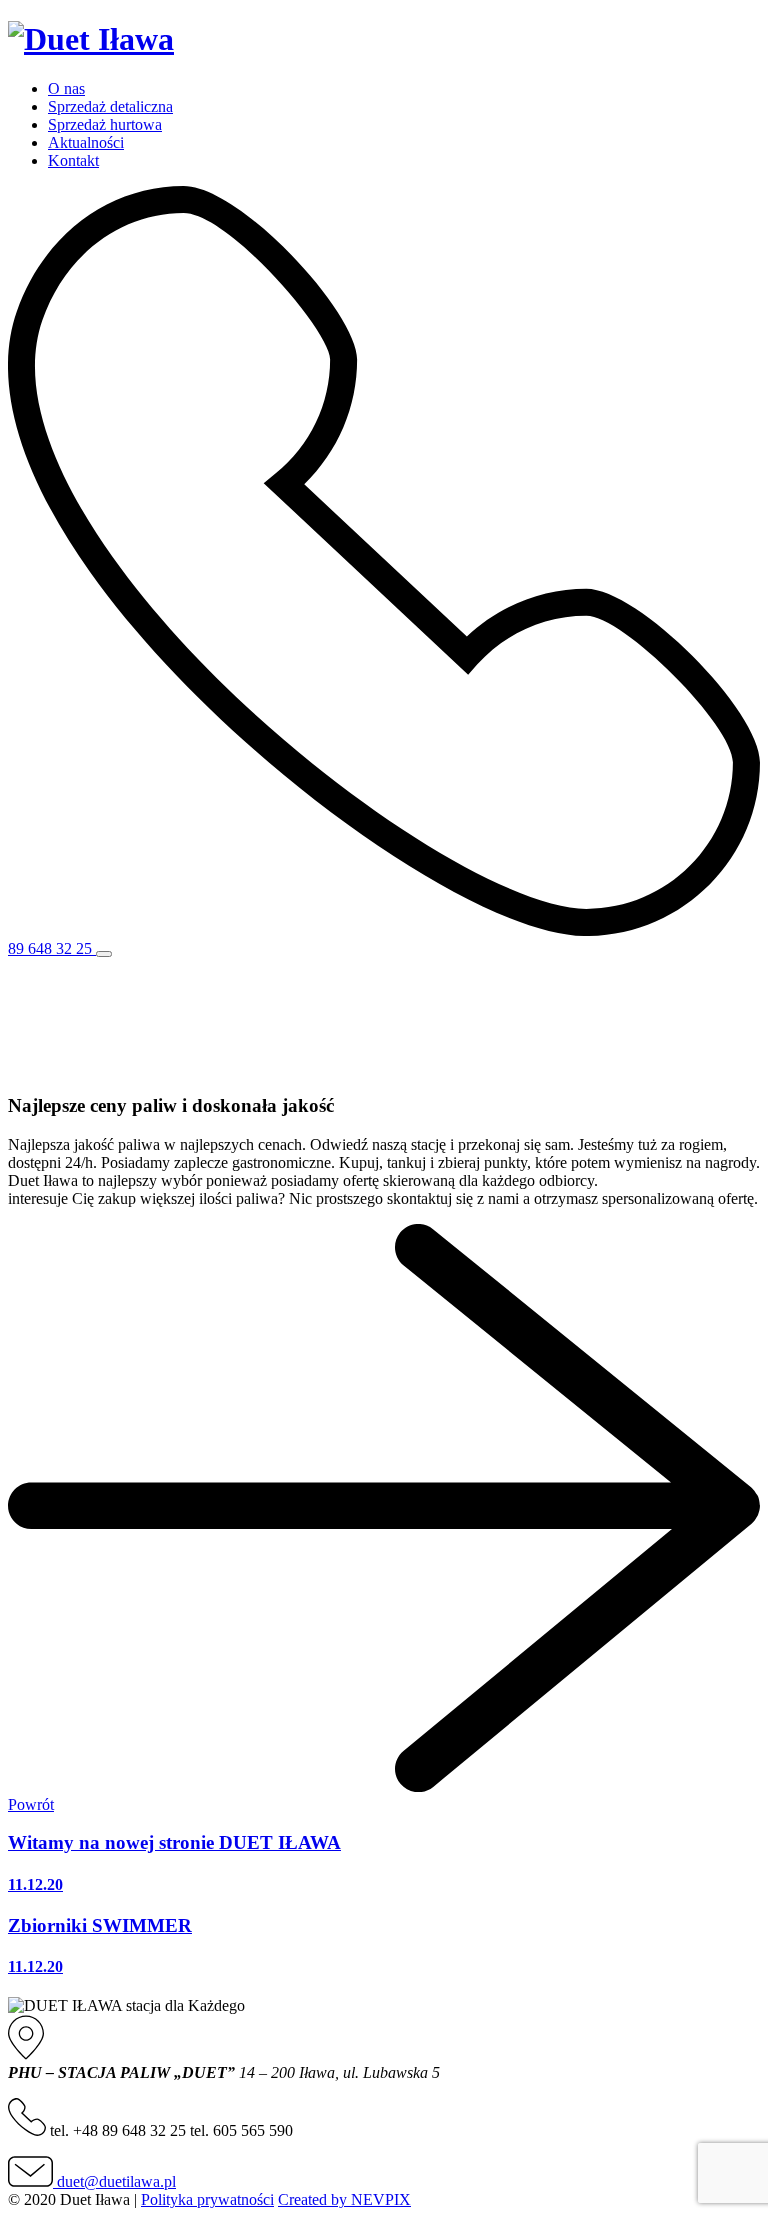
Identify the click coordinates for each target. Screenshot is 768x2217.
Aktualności (86, 142)
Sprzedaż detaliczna (110, 106)
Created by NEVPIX (344, 2199)
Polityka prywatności (207, 2199)
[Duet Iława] (91, 39)
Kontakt (73, 160)
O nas (66, 88)
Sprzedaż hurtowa (105, 124)
